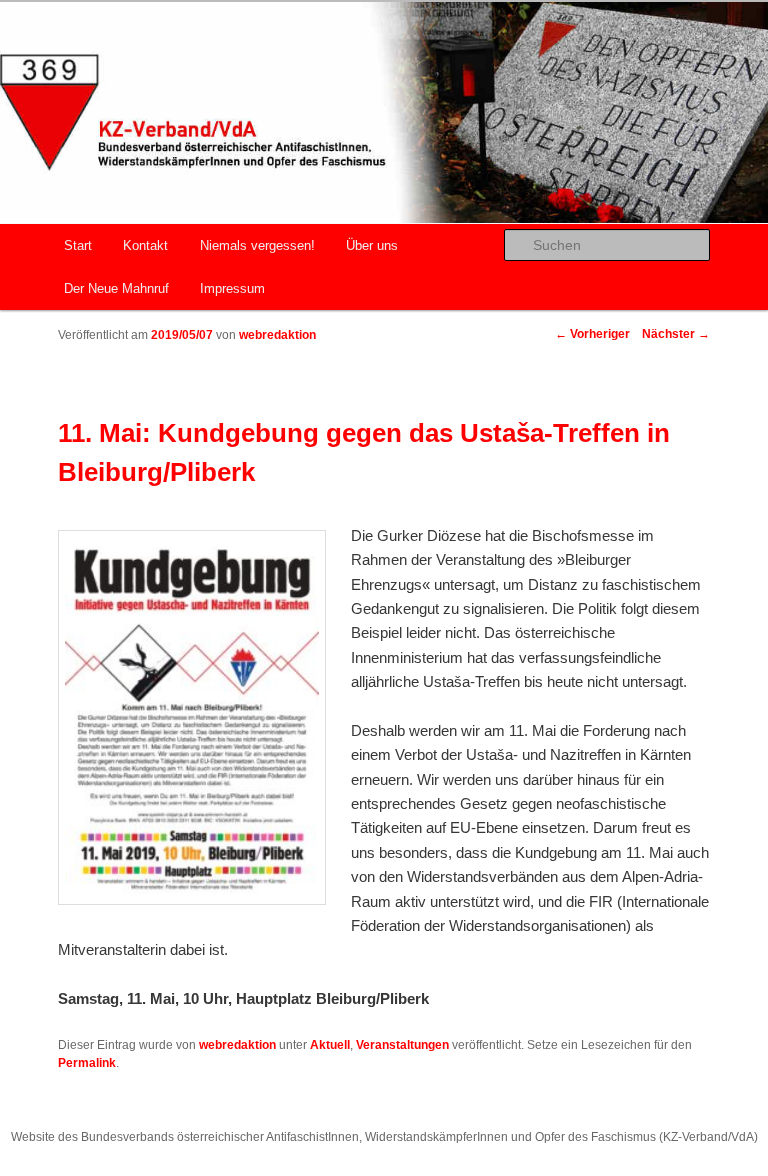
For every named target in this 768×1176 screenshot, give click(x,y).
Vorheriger (592, 334)
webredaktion (277, 335)
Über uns (372, 245)
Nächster (676, 334)
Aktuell (330, 1045)
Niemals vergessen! (257, 245)
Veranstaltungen (402, 1045)
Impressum (232, 288)
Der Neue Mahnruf (116, 288)
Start (78, 245)
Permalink (87, 1063)
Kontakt (145, 245)
